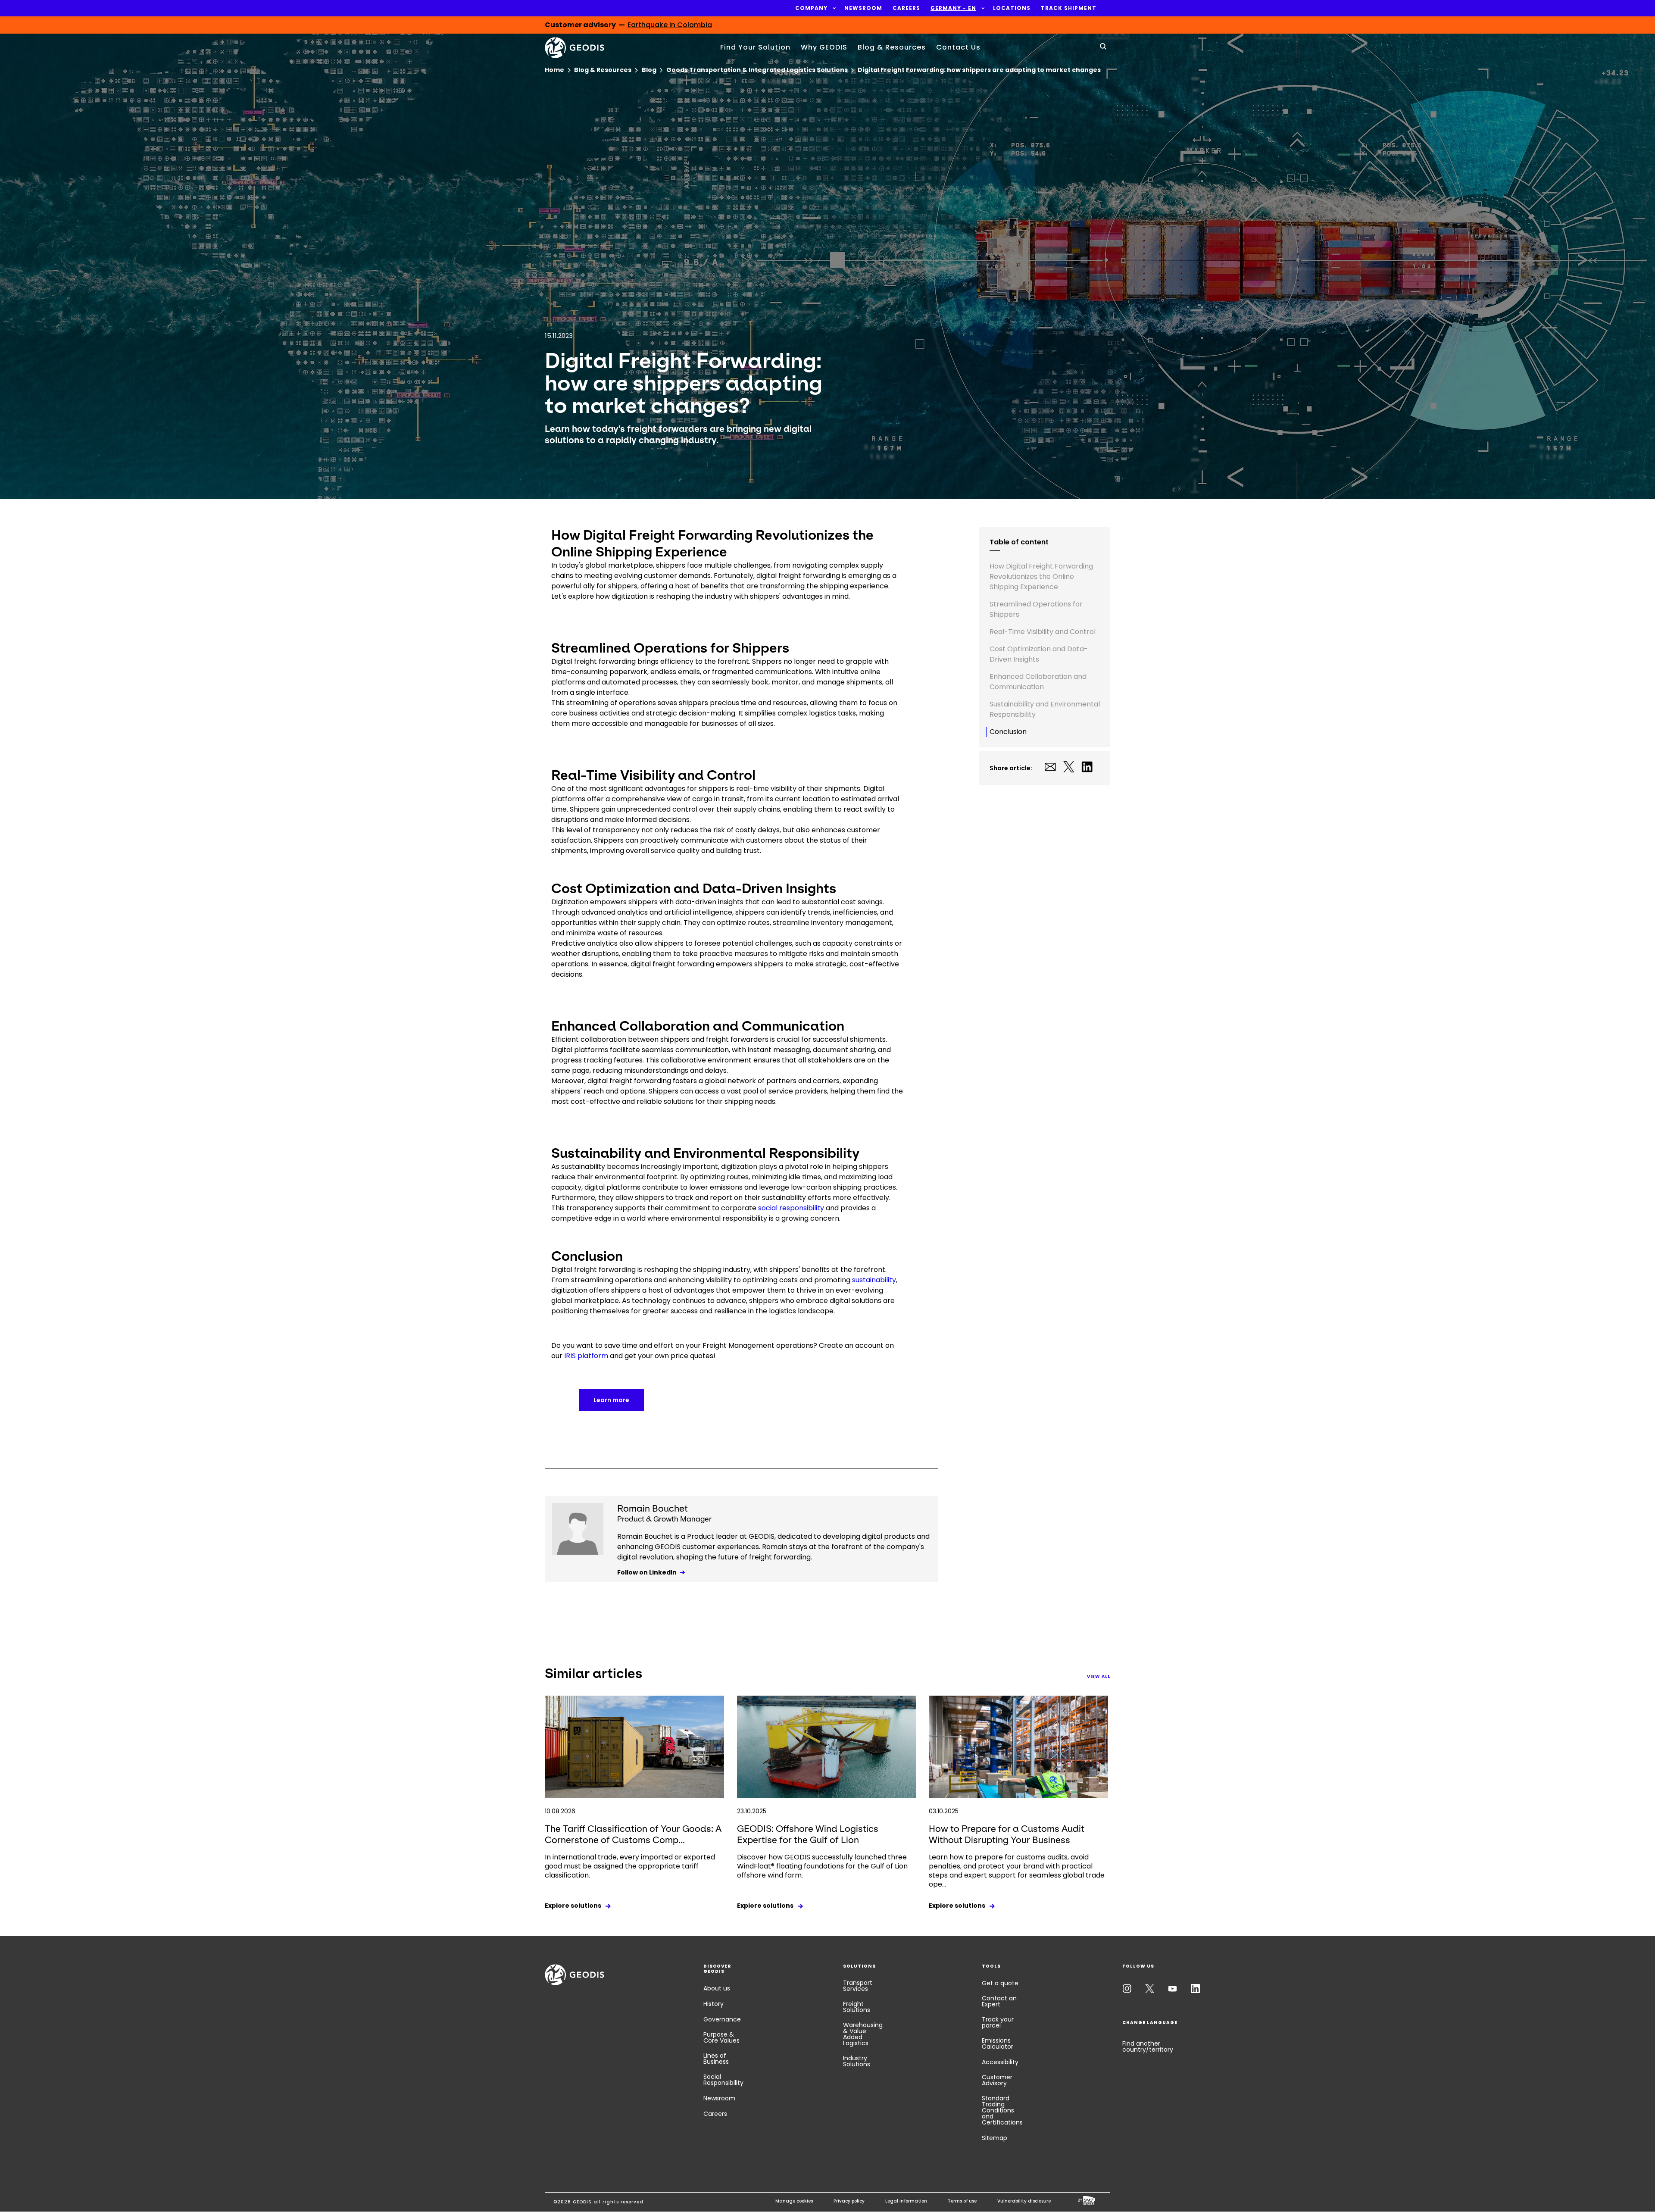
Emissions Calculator (998, 2043)
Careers (715, 2114)
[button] (811, 8)
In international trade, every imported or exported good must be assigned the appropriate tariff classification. (630, 1866)
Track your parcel (998, 2022)
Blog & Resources (892, 47)
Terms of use (962, 2201)
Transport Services (858, 1986)
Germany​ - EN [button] (953, 8)
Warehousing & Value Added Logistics (863, 2034)
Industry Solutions (857, 2061)
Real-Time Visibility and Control (1043, 632)
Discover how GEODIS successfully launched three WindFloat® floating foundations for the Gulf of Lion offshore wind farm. (822, 1866)
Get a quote (1000, 1983)
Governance (722, 2019)
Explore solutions (573, 1906)
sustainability (874, 1280)
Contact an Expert (999, 2001)
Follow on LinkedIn (647, 1572)
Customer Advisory (997, 2080)
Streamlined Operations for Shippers (1036, 609)
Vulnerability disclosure (1024, 2201)
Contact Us (958, 47)
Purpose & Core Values (721, 2037)
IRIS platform (586, 1356)
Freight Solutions (857, 2007)
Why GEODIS (824, 47)
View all (1099, 1676)
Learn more (611, 1400)
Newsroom (719, 2098)
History (714, 2004)
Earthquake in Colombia (670, 25)
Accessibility (1000, 2062)
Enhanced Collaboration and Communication (1038, 682)
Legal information (906, 2201)
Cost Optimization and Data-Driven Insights (1039, 654)
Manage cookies (794, 2201)
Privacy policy (849, 2201)
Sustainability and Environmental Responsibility (1045, 709)
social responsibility (791, 1208)
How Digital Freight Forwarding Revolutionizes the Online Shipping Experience (1041, 576)
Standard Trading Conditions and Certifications (1002, 2110)
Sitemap (995, 2138)
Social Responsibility (723, 2080)
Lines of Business (716, 2059)
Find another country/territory (1148, 2046)
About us (717, 1988)
